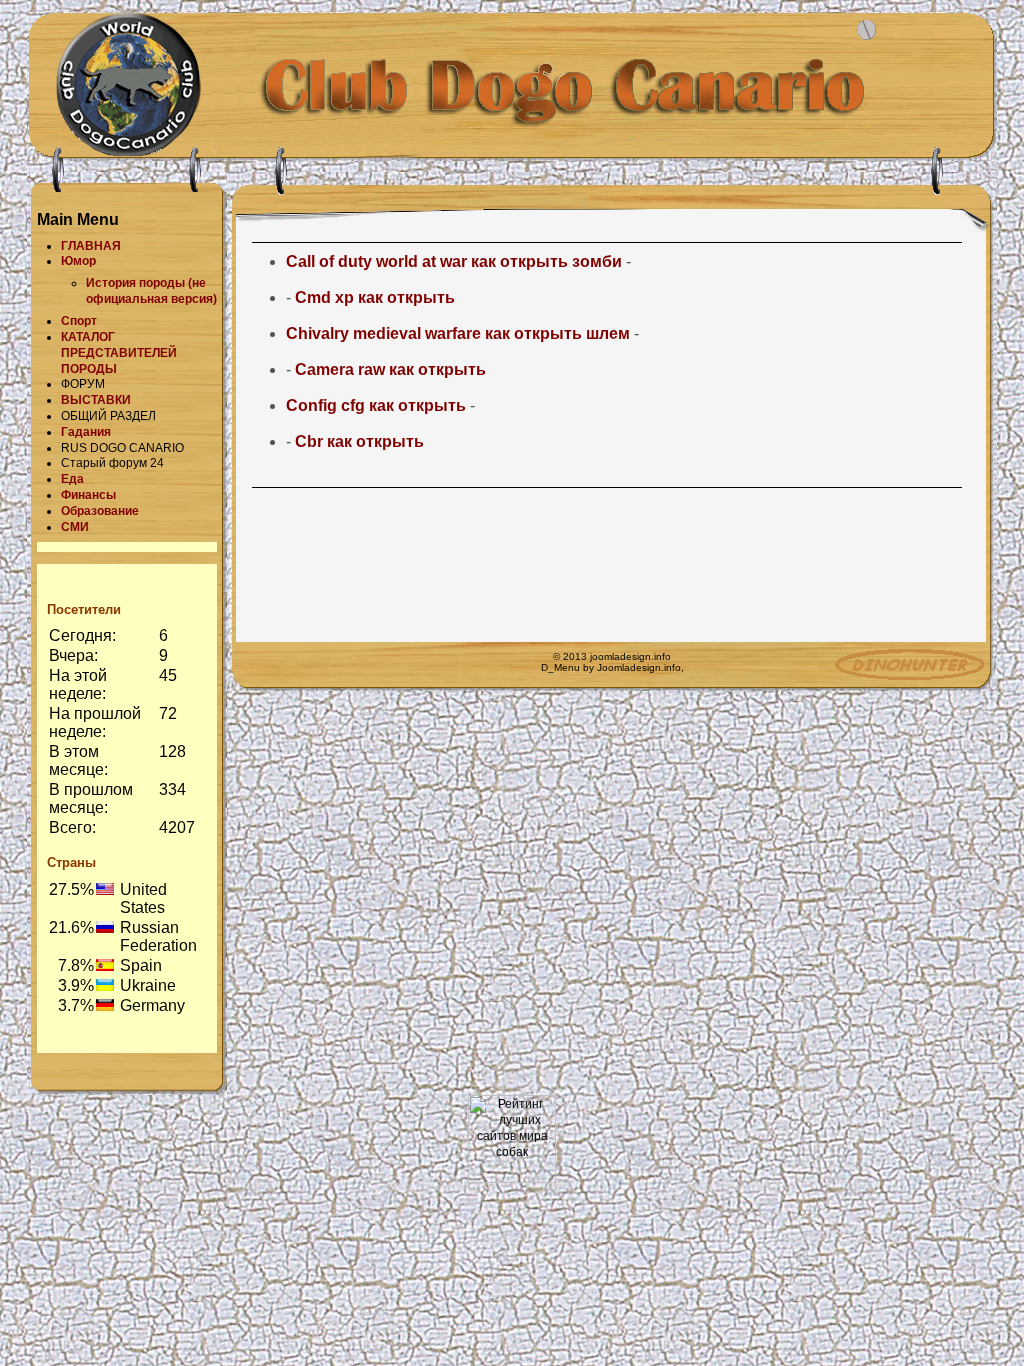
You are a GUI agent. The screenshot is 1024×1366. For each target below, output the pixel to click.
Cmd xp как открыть (375, 297)
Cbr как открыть (359, 441)
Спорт (79, 321)
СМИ (75, 527)
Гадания (86, 432)
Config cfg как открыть (376, 405)
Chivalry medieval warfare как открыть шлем (458, 333)
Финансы (88, 495)
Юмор (78, 261)
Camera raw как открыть (390, 369)
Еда (72, 479)
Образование (100, 511)
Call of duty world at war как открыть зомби (454, 261)
